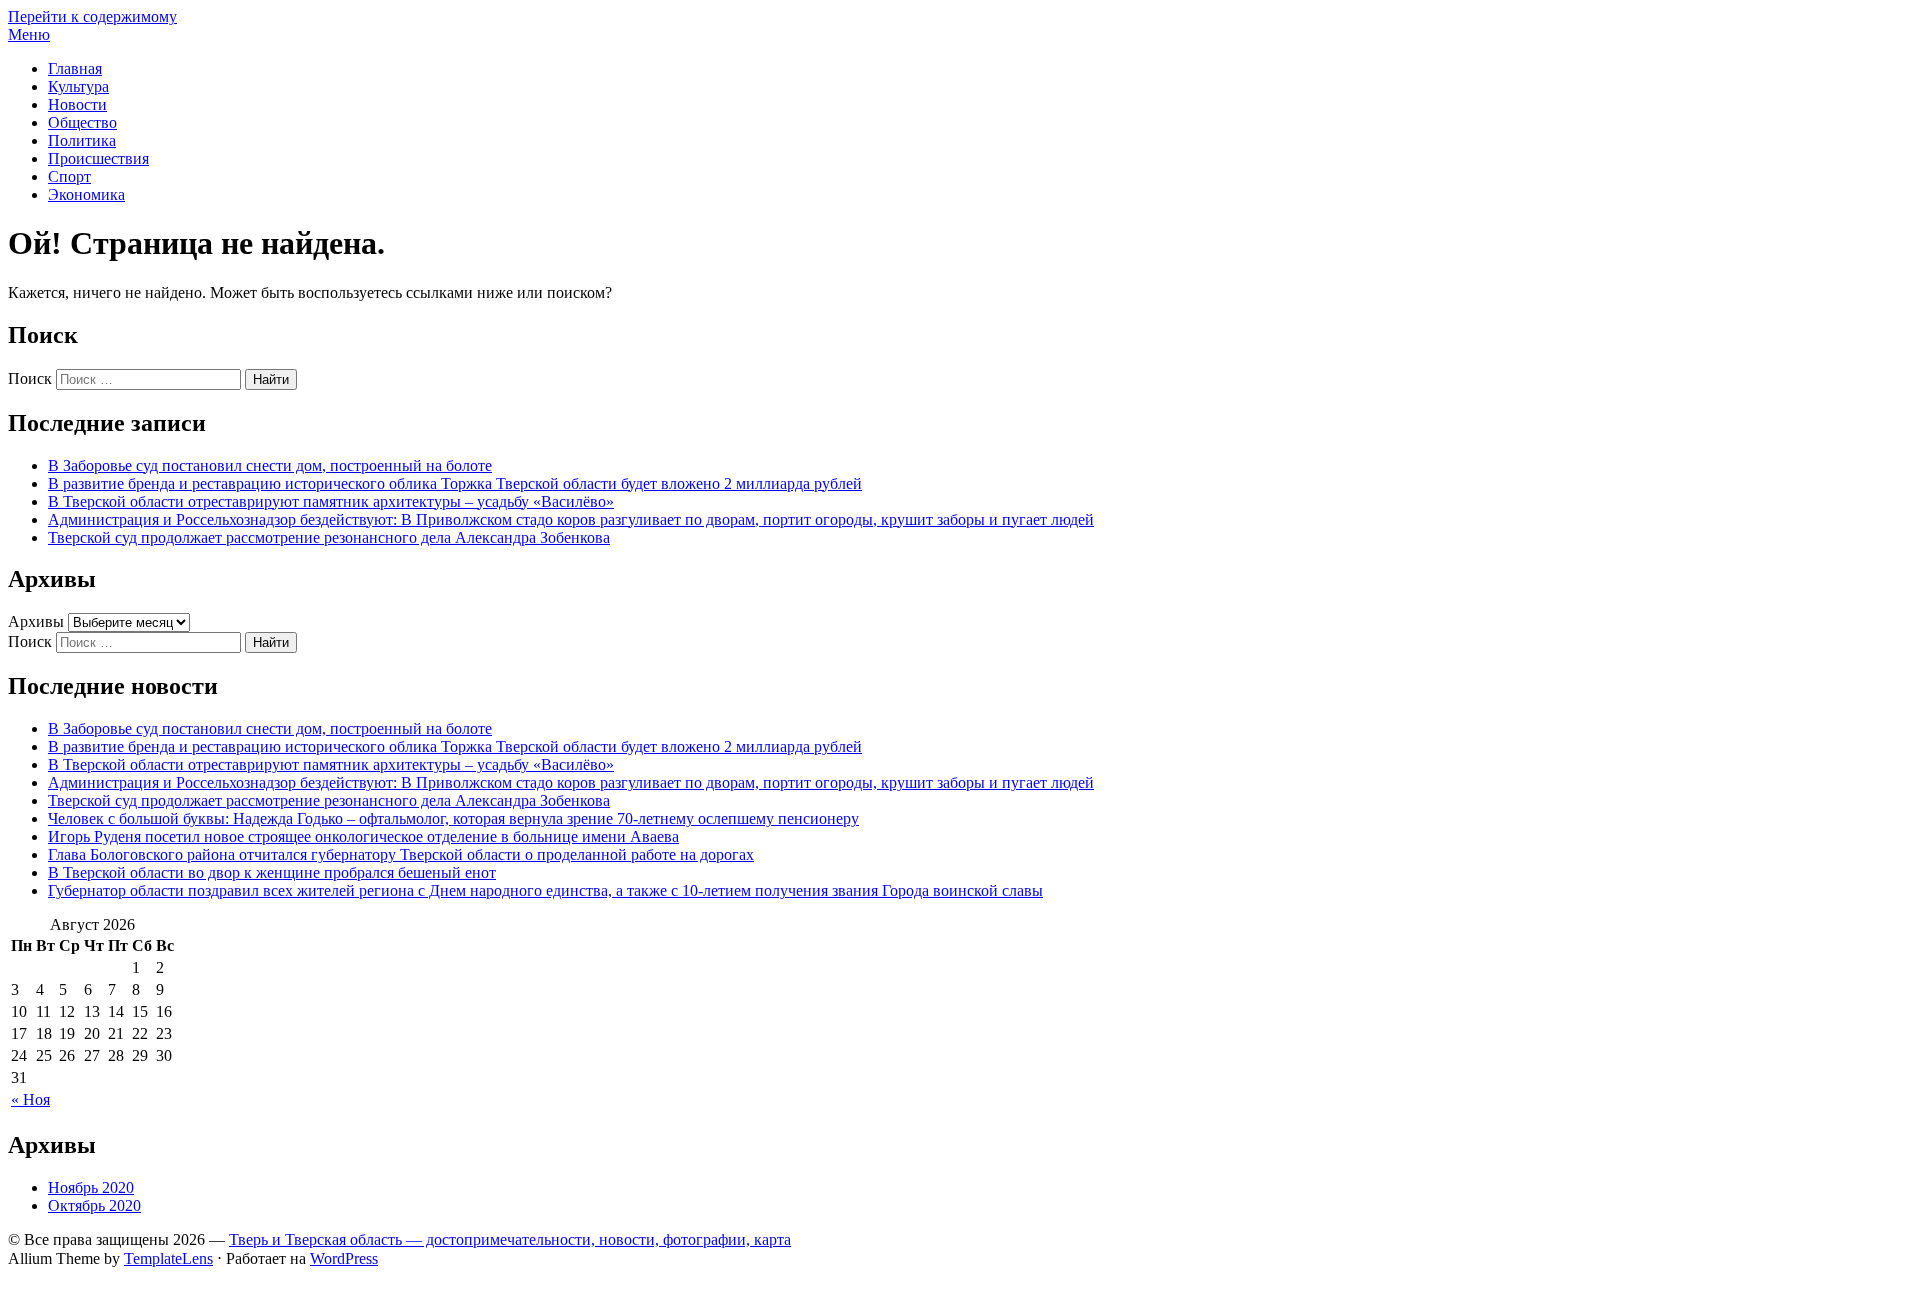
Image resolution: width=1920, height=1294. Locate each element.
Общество (82, 122)
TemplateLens (168, 1258)
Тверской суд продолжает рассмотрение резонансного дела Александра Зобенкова (329, 537)
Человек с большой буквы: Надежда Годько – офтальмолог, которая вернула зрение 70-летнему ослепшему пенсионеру (453, 818)
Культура (78, 86)
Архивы (36, 621)
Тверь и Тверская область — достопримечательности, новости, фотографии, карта (510, 1239)
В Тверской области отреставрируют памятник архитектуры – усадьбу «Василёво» (331, 501)
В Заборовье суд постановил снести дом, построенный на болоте (270, 465)
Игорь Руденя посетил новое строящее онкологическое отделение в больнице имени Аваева (363, 836)
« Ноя (30, 1099)
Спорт (69, 176)
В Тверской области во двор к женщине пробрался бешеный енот (272, 872)
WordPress (344, 1258)
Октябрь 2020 (94, 1205)
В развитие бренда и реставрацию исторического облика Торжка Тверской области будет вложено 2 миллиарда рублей (455, 483)
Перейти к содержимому (92, 16)
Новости (77, 104)
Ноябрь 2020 (91, 1187)
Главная (75, 68)
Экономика (86, 194)
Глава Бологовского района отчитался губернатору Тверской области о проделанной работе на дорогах (401, 854)
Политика (82, 140)
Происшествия (98, 158)
